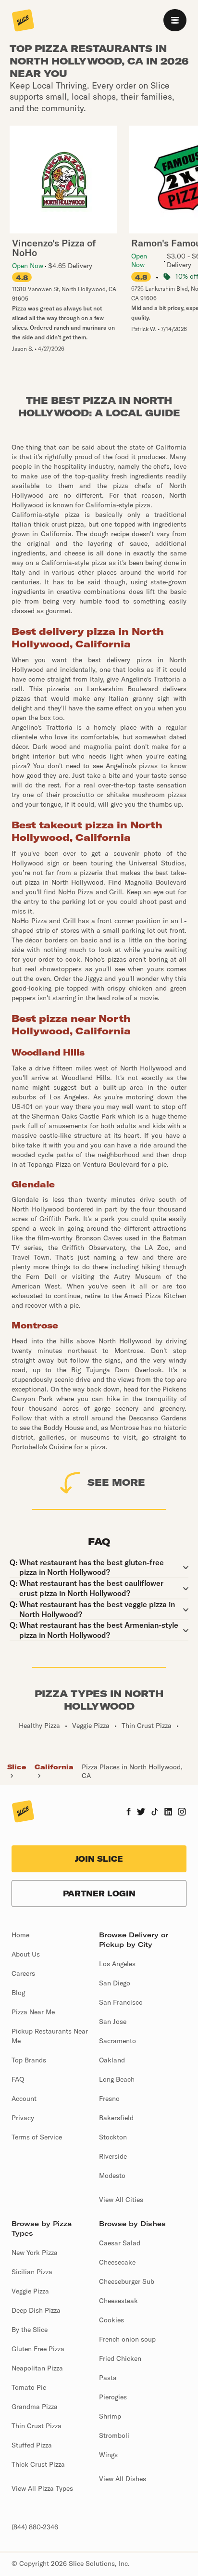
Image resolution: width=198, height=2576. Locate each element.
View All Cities (121, 2200)
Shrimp (110, 2416)
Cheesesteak (118, 2301)
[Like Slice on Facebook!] (129, 1813)
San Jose (113, 2022)
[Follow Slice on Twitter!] (141, 1813)
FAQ (18, 2079)
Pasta (108, 2378)
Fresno (109, 2099)
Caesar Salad (120, 2243)
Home (20, 1935)
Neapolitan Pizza (37, 2368)
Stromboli (114, 2435)
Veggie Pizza (30, 2291)
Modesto (112, 2176)
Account (24, 2099)
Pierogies (113, 2397)
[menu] (175, 20)
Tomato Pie (29, 2387)
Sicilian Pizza (32, 2272)
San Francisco (121, 2002)
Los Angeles (117, 1964)
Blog (18, 1993)
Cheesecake (117, 2262)
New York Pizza (35, 2253)
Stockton (113, 2137)
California (54, 1767)
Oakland (112, 2060)
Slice (17, 1767)
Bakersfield (116, 2118)
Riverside (113, 2156)
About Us (26, 1954)
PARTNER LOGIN (99, 1893)
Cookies (111, 2320)
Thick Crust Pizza (38, 2464)
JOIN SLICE (99, 1859)
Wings (108, 2455)
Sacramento (118, 2041)
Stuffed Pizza (32, 2445)
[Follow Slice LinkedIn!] (168, 1813)
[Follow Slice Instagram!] (182, 1813)
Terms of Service (37, 2137)
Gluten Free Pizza (38, 2349)
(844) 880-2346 (35, 2527)
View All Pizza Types (42, 2488)
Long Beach (117, 2079)
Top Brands (29, 2060)
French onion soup (127, 2339)
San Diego (115, 1983)
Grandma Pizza (35, 2407)
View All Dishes (123, 2479)
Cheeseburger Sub (127, 2281)
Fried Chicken (120, 2358)
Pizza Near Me (33, 2012)
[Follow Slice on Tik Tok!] (155, 1813)
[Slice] (23, 21)
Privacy (23, 2118)
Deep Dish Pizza (36, 2310)
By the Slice (30, 2330)
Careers (23, 1973)
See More (116, 1482)
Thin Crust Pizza (37, 2426)
